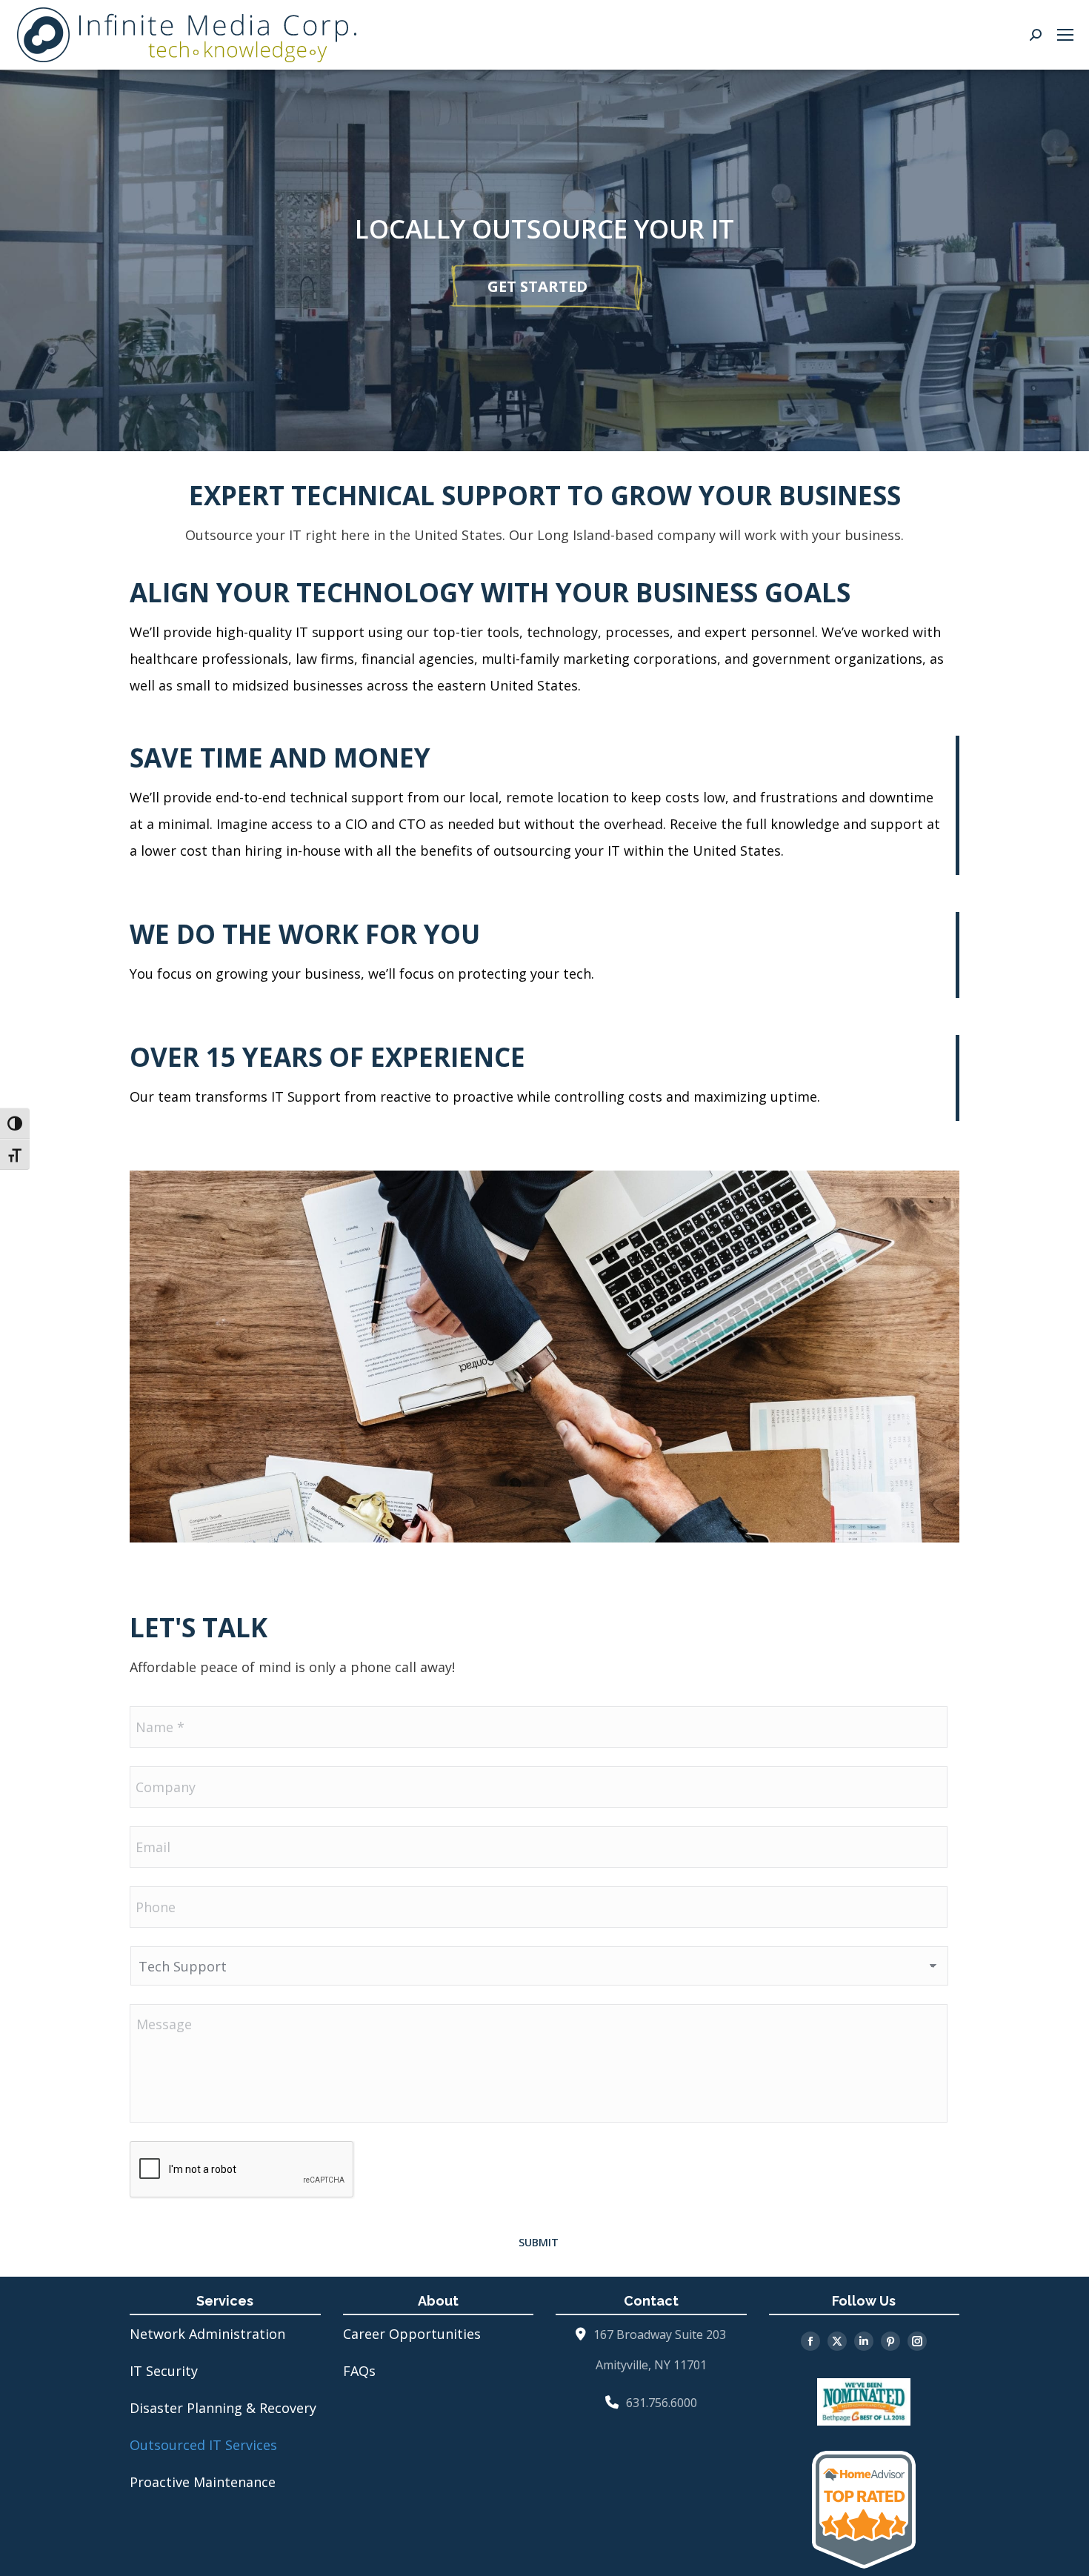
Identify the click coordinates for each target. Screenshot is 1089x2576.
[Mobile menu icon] (1065, 35)
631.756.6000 (662, 2403)
